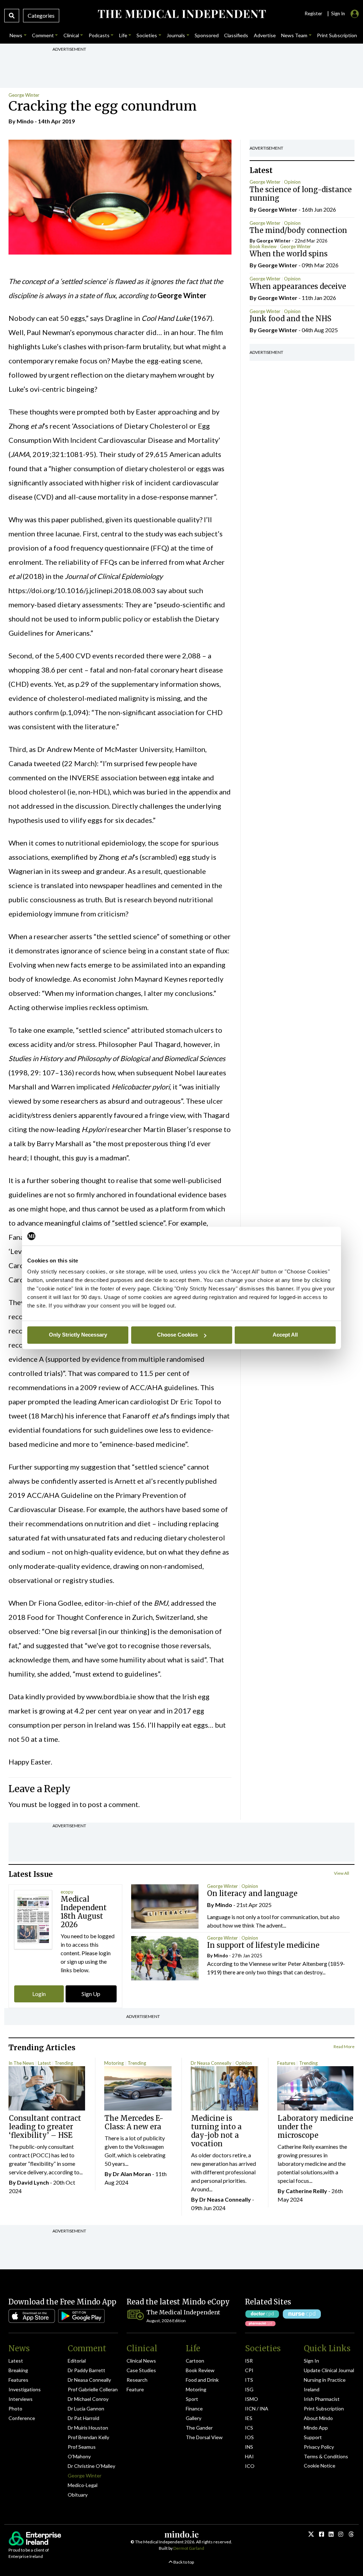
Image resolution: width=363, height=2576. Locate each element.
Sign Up (91, 1994)
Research (137, 2380)
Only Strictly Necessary (78, 1335)
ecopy (67, 1892)
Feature (135, 2389)
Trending (64, 2063)
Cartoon (195, 2361)
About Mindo (318, 2418)
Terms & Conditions (326, 2456)
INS (249, 2447)
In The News (21, 2063)
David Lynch (33, 2182)
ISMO (252, 2399)
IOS (249, 2437)
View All (342, 1873)
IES (249, 2418)
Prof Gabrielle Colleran (93, 2389)
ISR (249, 2361)
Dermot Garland (189, 2548)
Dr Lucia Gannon (86, 2408)
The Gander (199, 2428)
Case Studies (141, 2370)
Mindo (25, 121)
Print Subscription (324, 2408)
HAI (249, 2456)
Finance (194, 2408)
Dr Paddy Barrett (86, 2370)
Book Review (263, 246)
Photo (15, 2408)
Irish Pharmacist (322, 2399)
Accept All (285, 1335)
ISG (249, 2389)
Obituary (78, 2495)
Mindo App (316, 2428)
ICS (249, 2428)
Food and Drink (202, 2380)
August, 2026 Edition (166, 2321)
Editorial (77, 2361)
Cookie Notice (320, 2466)
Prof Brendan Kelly (88, 2437)
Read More (344, 2047)
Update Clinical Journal (329, 2370)
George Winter (24, 95)
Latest (44, 2063)
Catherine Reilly (306, 2191)
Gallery (194, 2418)
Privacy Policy (319, 2447)
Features (286, 2063)
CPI (249, 2370)
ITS (249, 2380)
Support (313, 2437)
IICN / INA (257, 2408)
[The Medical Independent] (181, 14)
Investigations (25, 2389)
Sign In (311, 2361)
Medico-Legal (83, 2485)
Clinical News (141, 2361)
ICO (250, 2466)
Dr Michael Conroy (88, 2399)
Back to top (183, 2562)
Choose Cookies (177, 1335)
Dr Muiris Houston (88, 2428)
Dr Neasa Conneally (211, 2063)
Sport (192, 2399)
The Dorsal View (204, 2437)
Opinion (292, 182)
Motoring (114, 2063)
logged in (63, 1804)
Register (313, 13)
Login (39, 1994)
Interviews (21, 2399)
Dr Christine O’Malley (91, 2466)
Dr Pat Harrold (83, 2418)
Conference (22, 2418)
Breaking (18, 2370)
